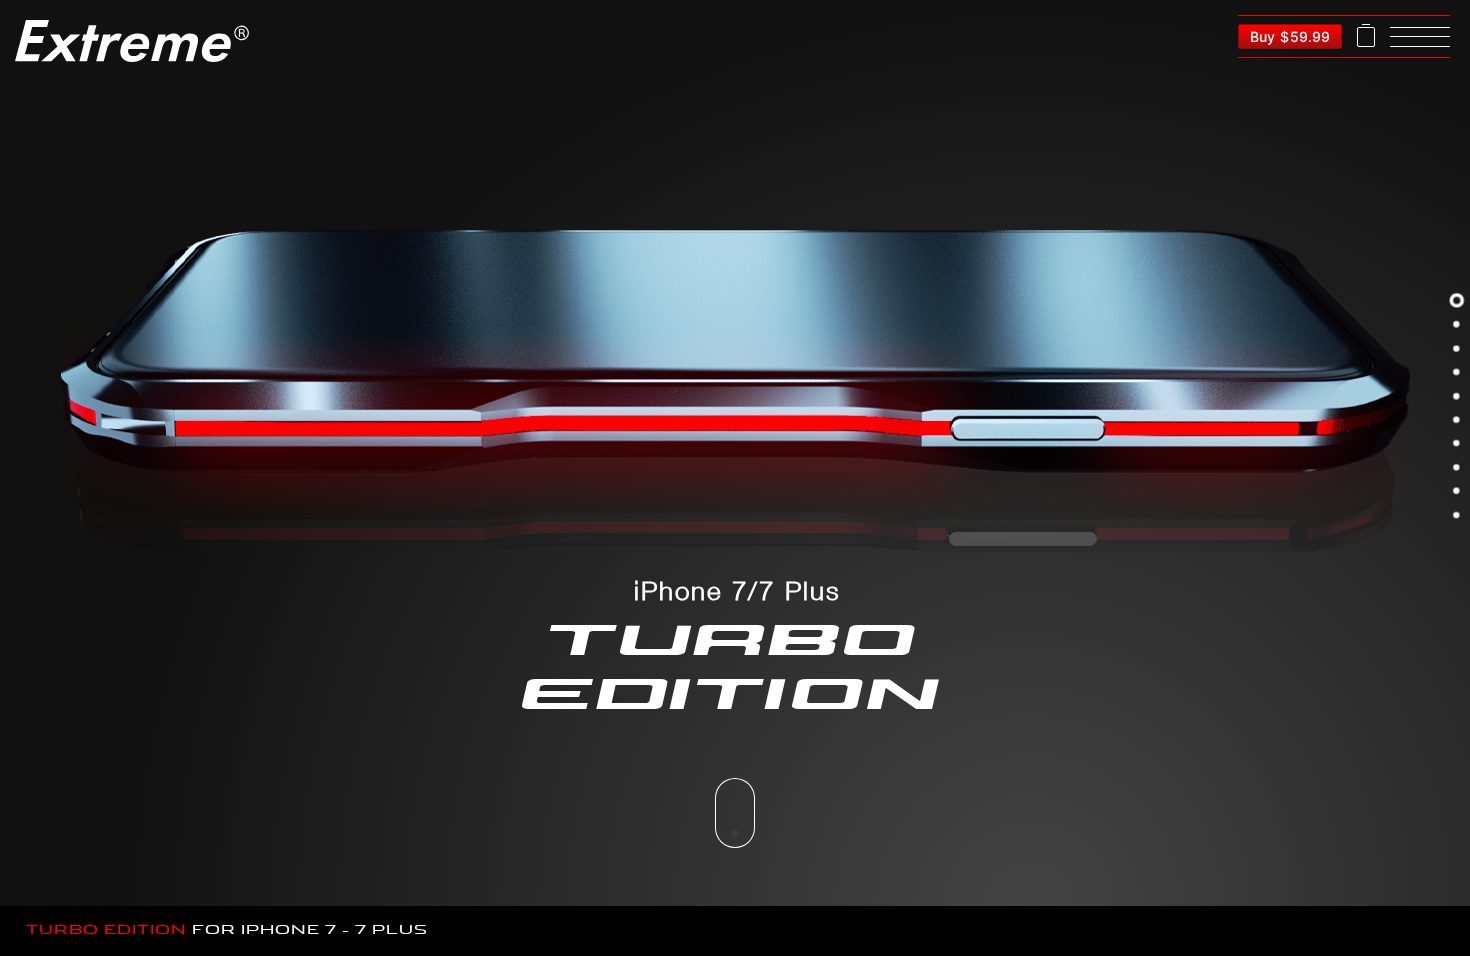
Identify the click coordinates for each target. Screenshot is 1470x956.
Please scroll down (735, 813)
